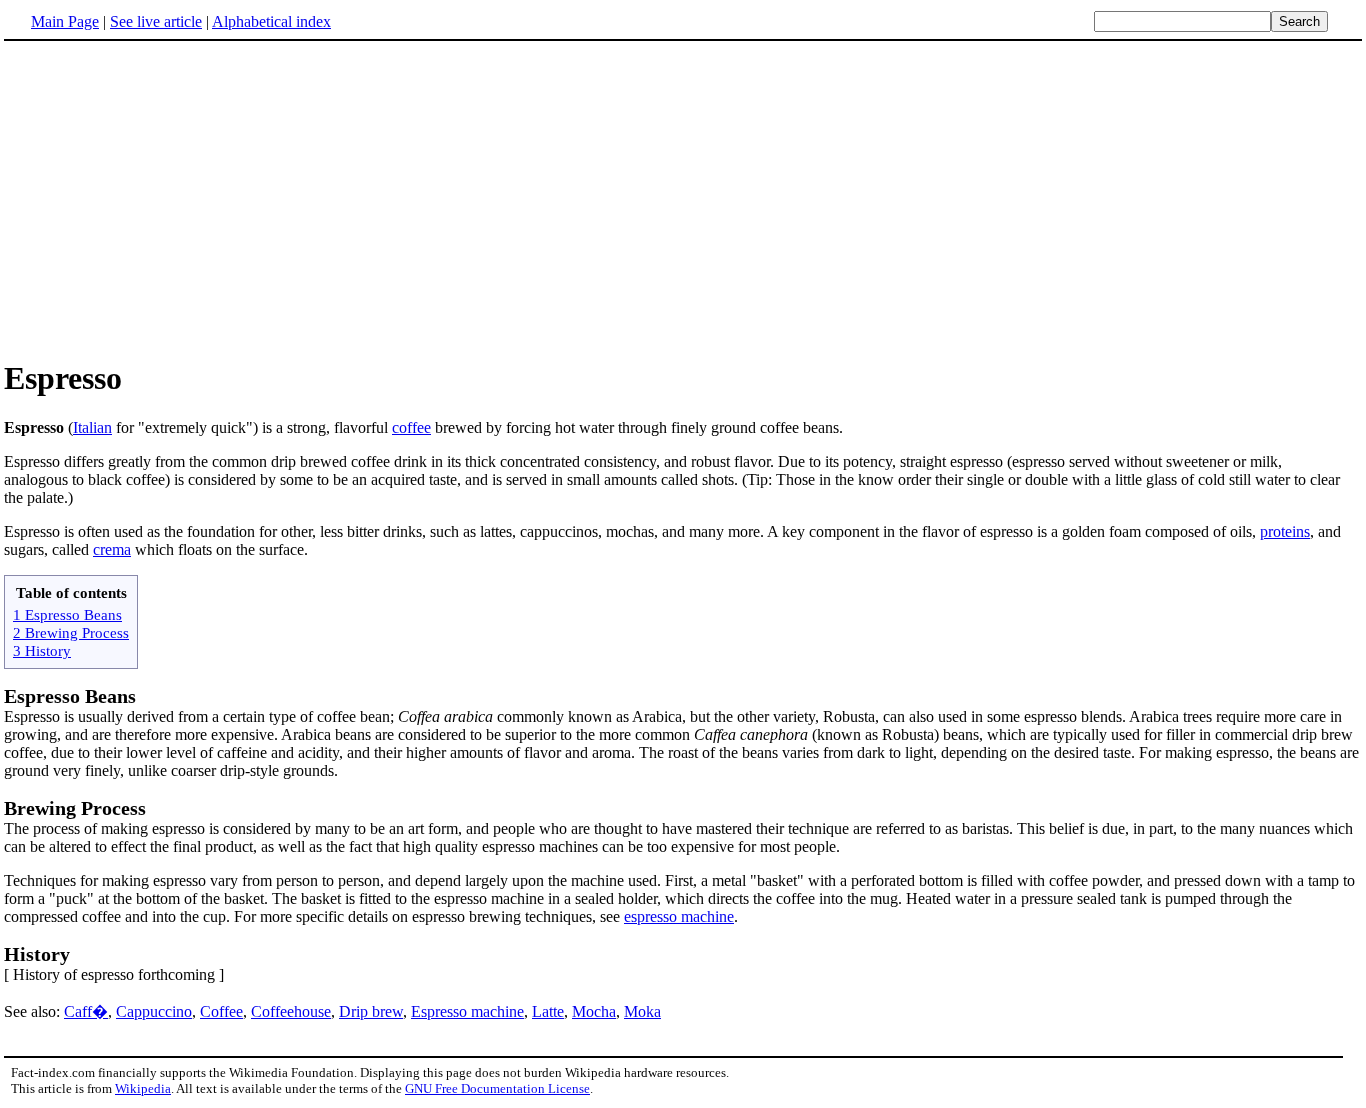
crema (112, 549)
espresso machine (679, 916)
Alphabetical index (271, 21)
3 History (42, 650)
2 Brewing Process (71, 632)
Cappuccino (154, 1011)
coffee (411, 427)
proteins (1285, 531)
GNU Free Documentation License (497, 1088)
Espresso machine (467, 1011)
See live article (156, 21)
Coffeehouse (291, 1011)
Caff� (86, 1011)
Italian (92, 427)
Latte (548, 1011)
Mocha (594, 1011)
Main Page (65, 21)
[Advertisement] (172, 199)
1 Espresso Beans (67, 614)
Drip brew (371, 1011)
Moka (642, 1011)
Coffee (221, 1011)
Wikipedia (143, 1088)
